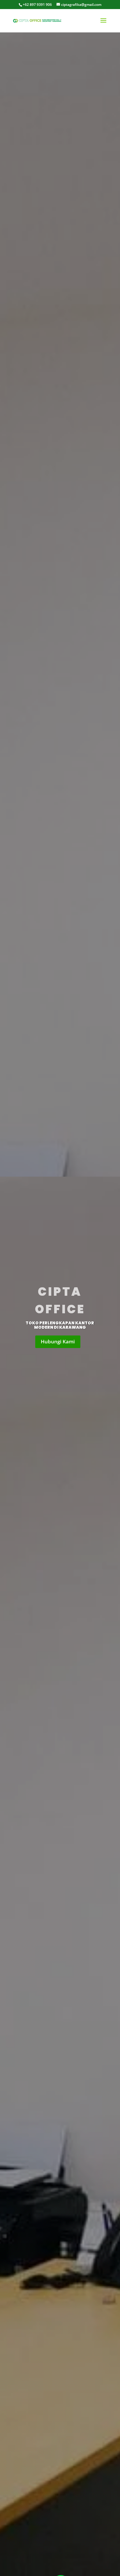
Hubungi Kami (58, 1341)
